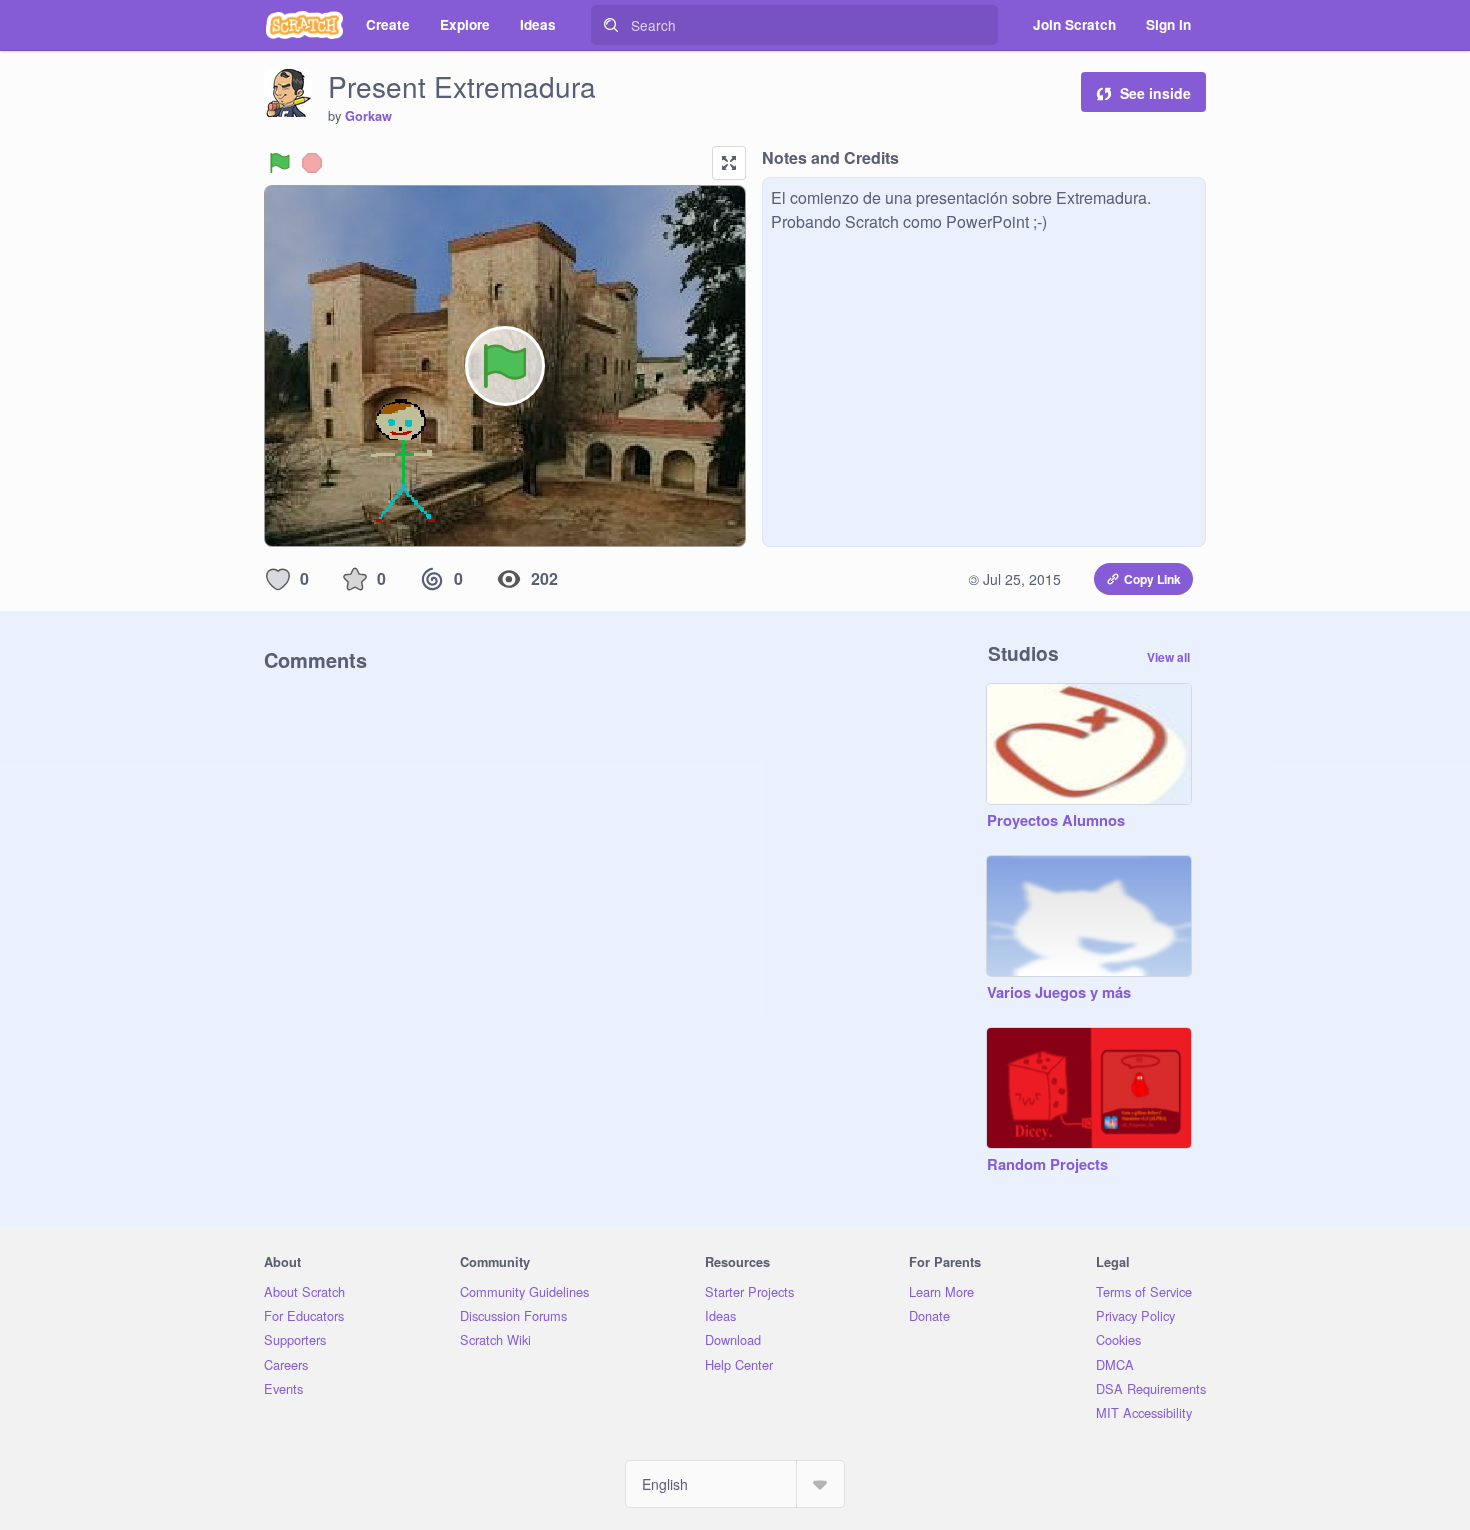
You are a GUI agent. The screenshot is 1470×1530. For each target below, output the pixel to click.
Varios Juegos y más (1059, 993)
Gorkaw (368, 116)
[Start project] (280, 163)
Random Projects (1047, 1165)
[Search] (611, 25)
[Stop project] (312, 163)
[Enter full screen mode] (729, 163)
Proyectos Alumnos (1056, 821)
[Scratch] (304, 25)
